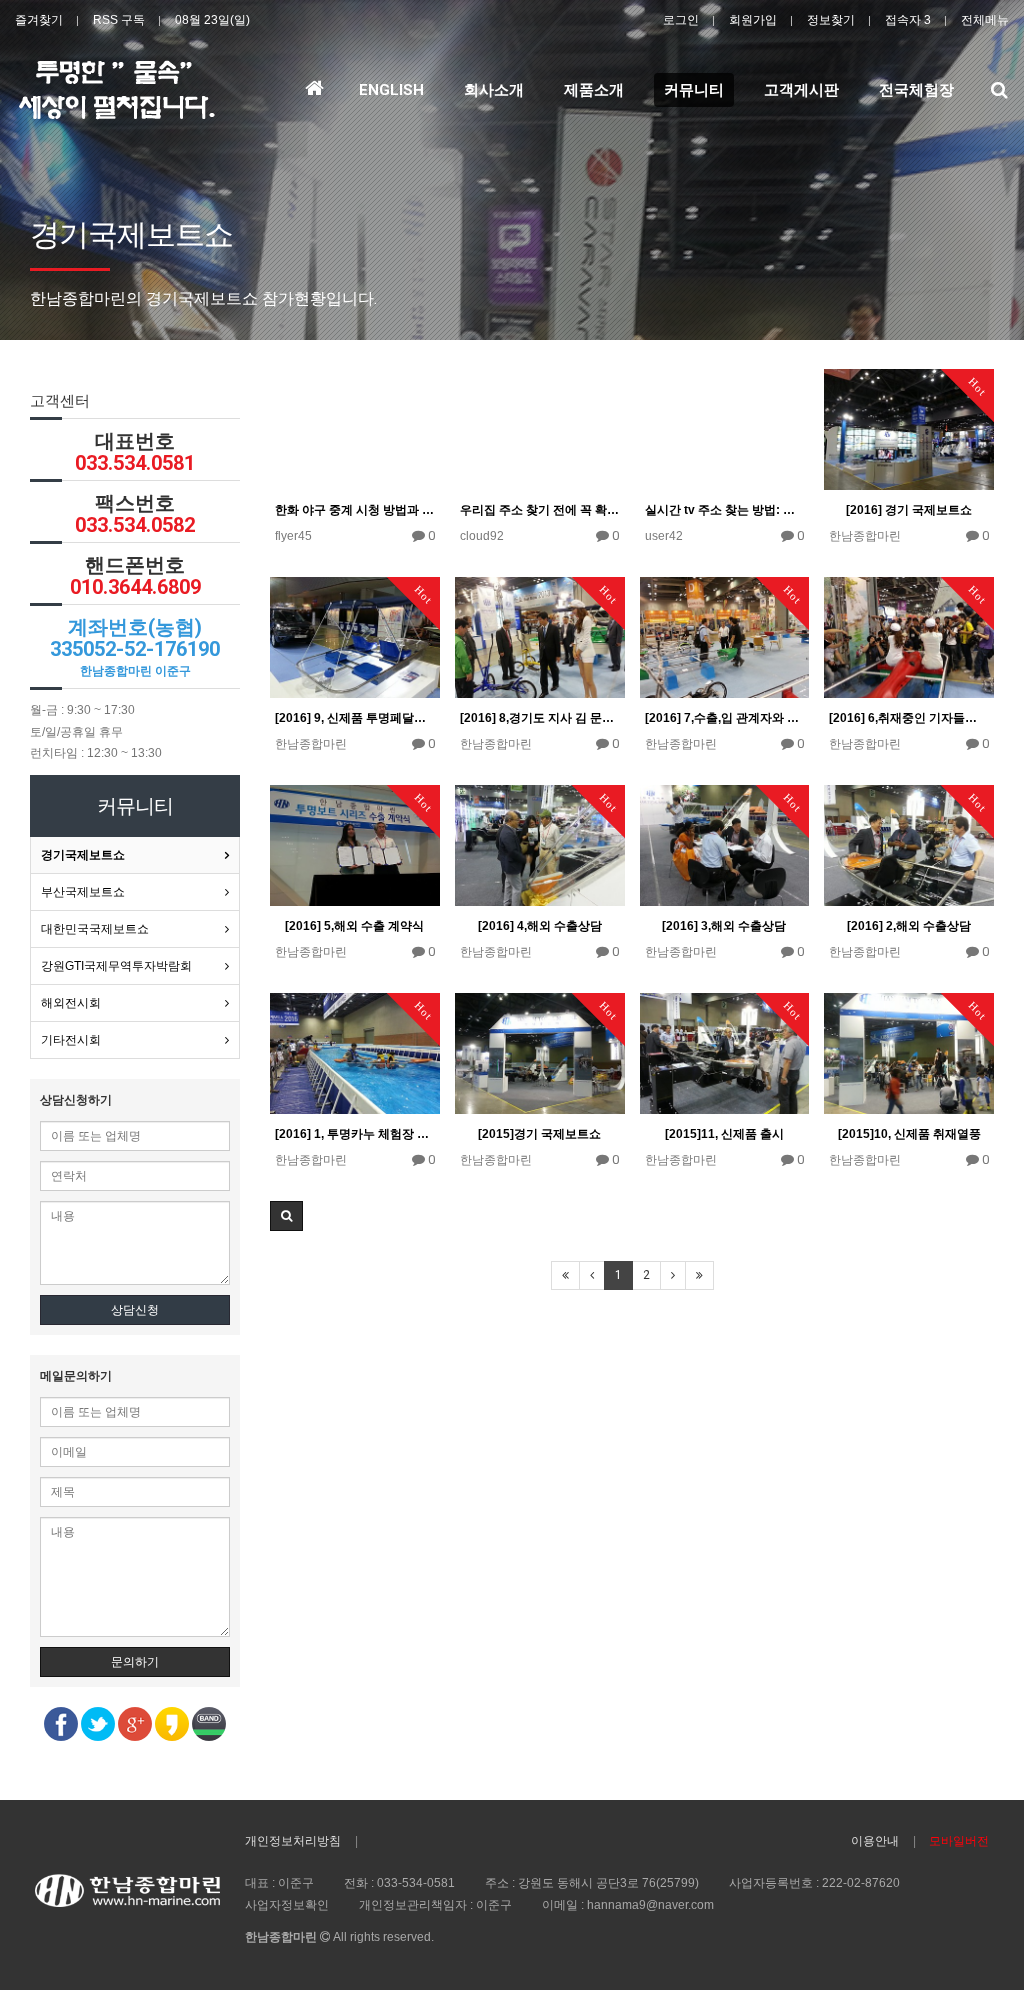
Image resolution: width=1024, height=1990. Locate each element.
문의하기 (135, 1662)
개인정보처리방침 (293, 1841)
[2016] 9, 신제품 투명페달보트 (355, 718)
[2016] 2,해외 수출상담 (909, 926)
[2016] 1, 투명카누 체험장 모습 (355, 1134)
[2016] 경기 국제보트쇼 (909, 510)
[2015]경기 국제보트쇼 (539, 1134)
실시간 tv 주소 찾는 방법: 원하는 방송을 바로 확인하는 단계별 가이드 (725, 510)
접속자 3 (908, 20)
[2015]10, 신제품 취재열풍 (909, 1134)
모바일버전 (959, 1841)
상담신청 (135, 1310)
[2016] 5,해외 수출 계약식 (354, 926)
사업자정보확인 (287, 1905)
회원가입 (753, 20)
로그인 (681, 20)
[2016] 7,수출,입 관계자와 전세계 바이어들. (725, 718)
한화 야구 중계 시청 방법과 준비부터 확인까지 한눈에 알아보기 (355, 510)
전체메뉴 (985, 20)
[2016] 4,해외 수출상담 (540, 926)
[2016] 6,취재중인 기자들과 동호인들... (909, 718)
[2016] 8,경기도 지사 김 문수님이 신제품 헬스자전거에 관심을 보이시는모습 (540, 718)
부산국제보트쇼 (83, 892)
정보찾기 (831, 20)
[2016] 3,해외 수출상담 (724, 926)
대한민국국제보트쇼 (95, 929)
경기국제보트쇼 (83, 855)
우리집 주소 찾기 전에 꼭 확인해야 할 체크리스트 (540, 510)
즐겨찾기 (39, 20)
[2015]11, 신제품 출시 (724, 1134)
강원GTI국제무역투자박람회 (116, 966)
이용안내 (875, 1841)
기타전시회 (71, 1040)
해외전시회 (71, 1003)
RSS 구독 (119, 20)
